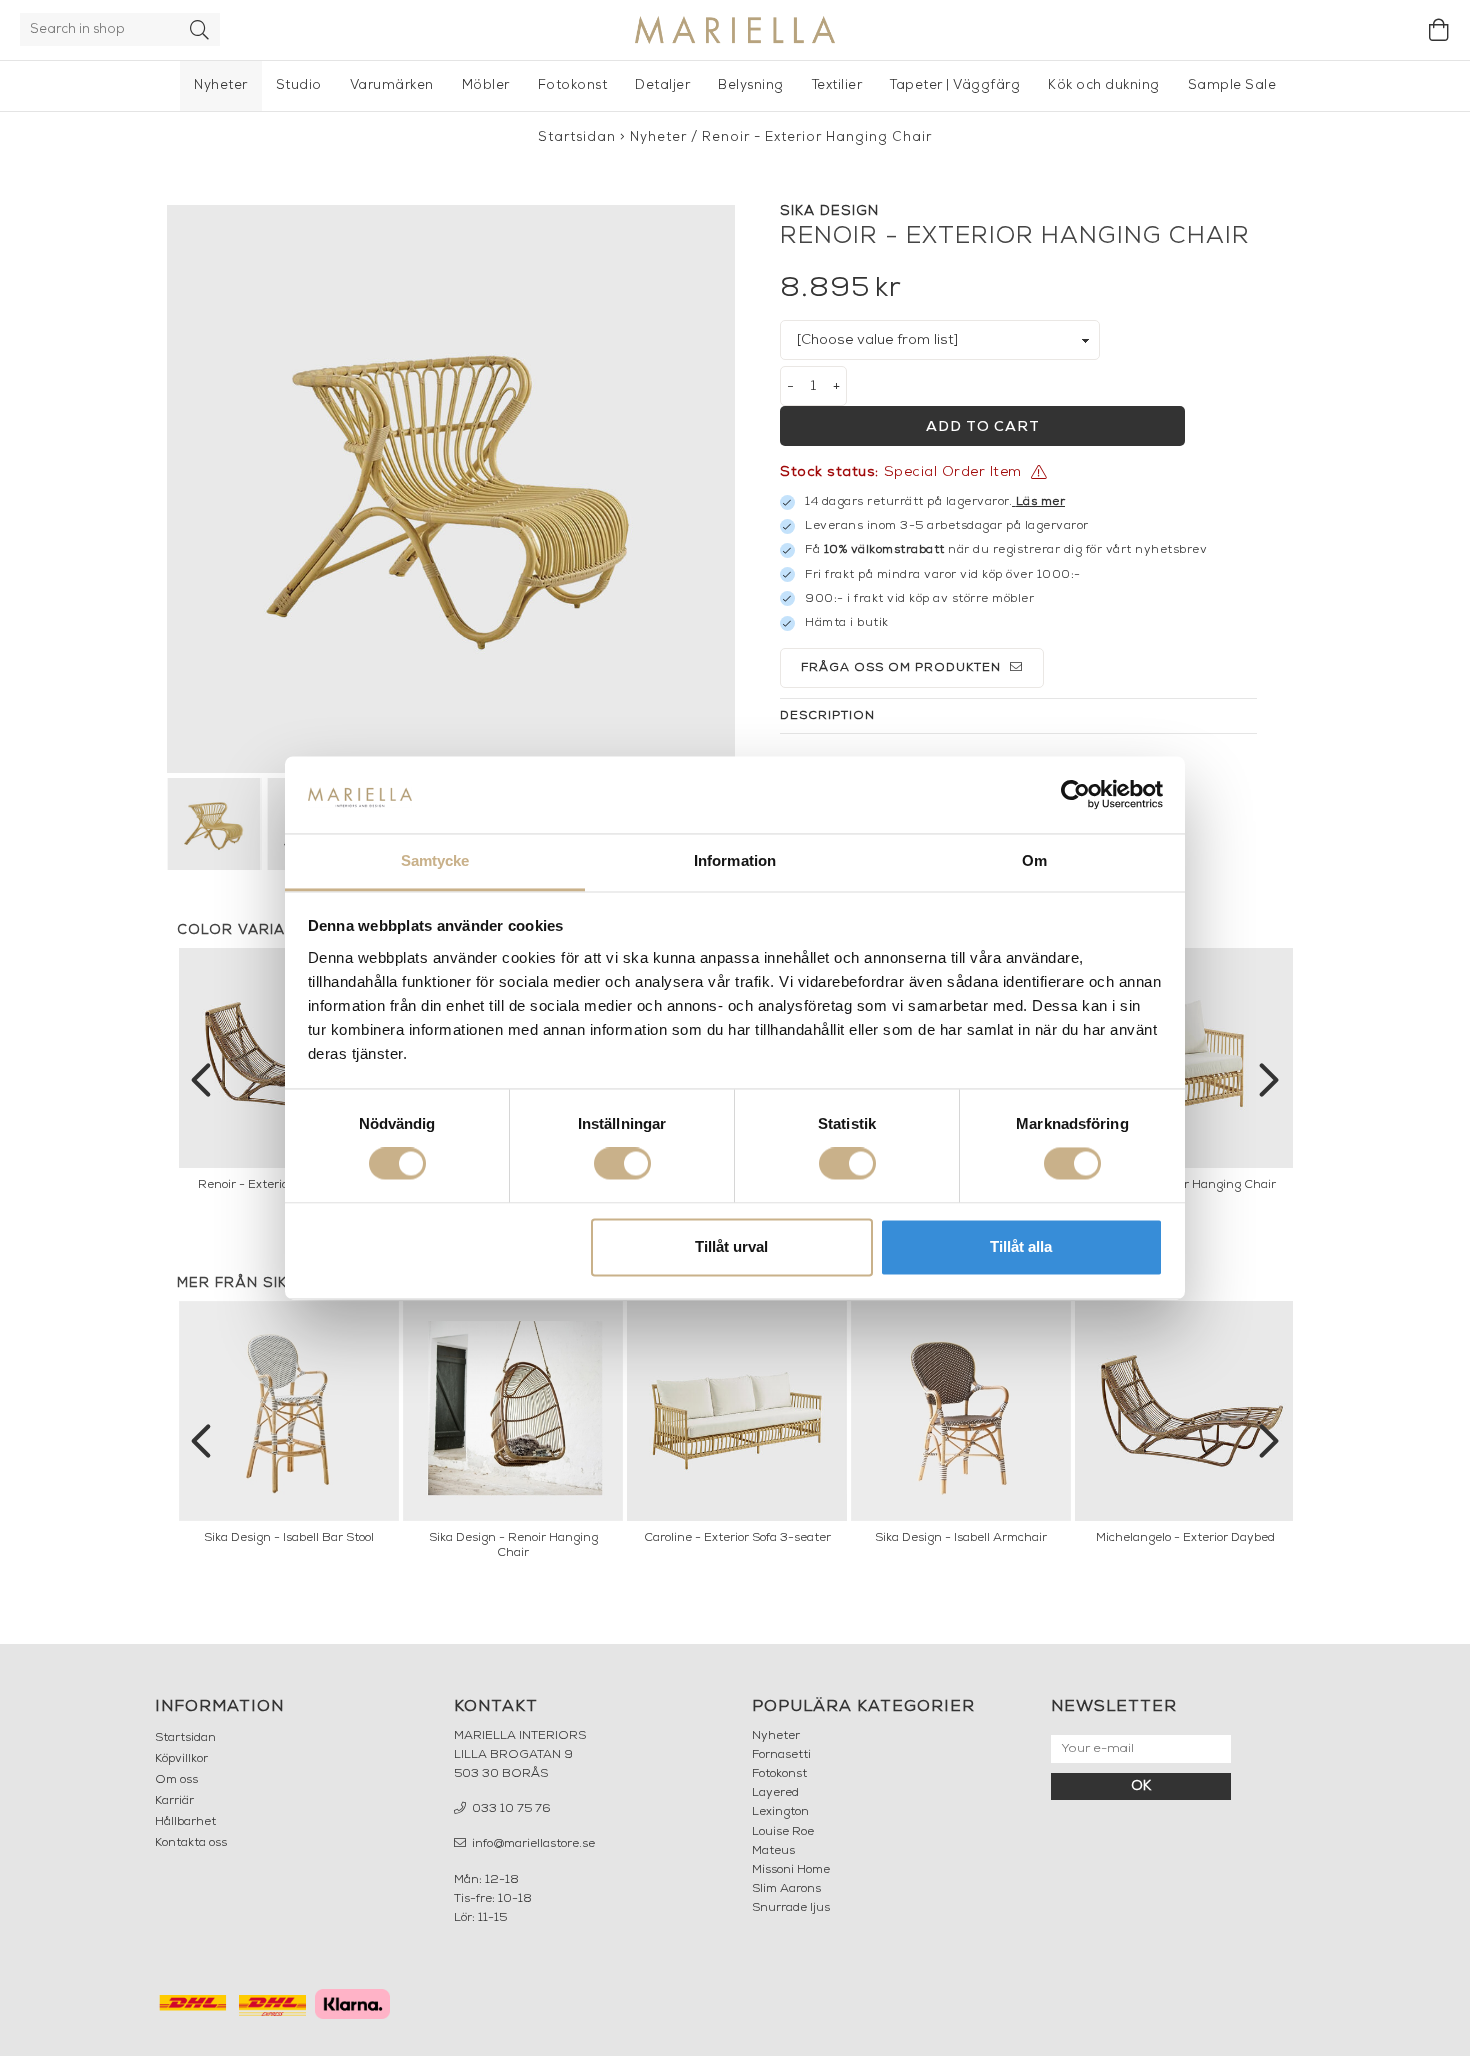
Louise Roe (783, 1832)
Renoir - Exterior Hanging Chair (817, 137)
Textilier (837, 85)
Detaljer (662, 85)
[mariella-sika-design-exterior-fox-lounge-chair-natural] (451, 489)
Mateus (773, 1851)
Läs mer (1041, 502)
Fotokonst (573, 85)
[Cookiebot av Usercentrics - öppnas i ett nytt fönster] (1075, 795)
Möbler (486, 85)
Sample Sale (1232, 85)
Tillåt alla (1021, 1246)
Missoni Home (791, 1870)
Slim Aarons (786, 1889)
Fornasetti (781, 1755)
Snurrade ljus (791, 1908)
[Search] (200, 29)
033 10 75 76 (510, 1809)
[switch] (622, 1164)
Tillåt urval (731, 1246)
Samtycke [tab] (435, 860)
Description (827, 716)
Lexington (780, 1812)
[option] (1185, 1075)
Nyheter (221, 85)
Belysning (751, 85)
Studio (299, 85)
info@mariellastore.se (532, 1844)
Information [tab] (735, 860)
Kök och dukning (1104, 85)
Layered (775, 1793)
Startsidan (577, 137)
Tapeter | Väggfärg (955, 85)
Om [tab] (1034, 860)
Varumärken (392, 85)
